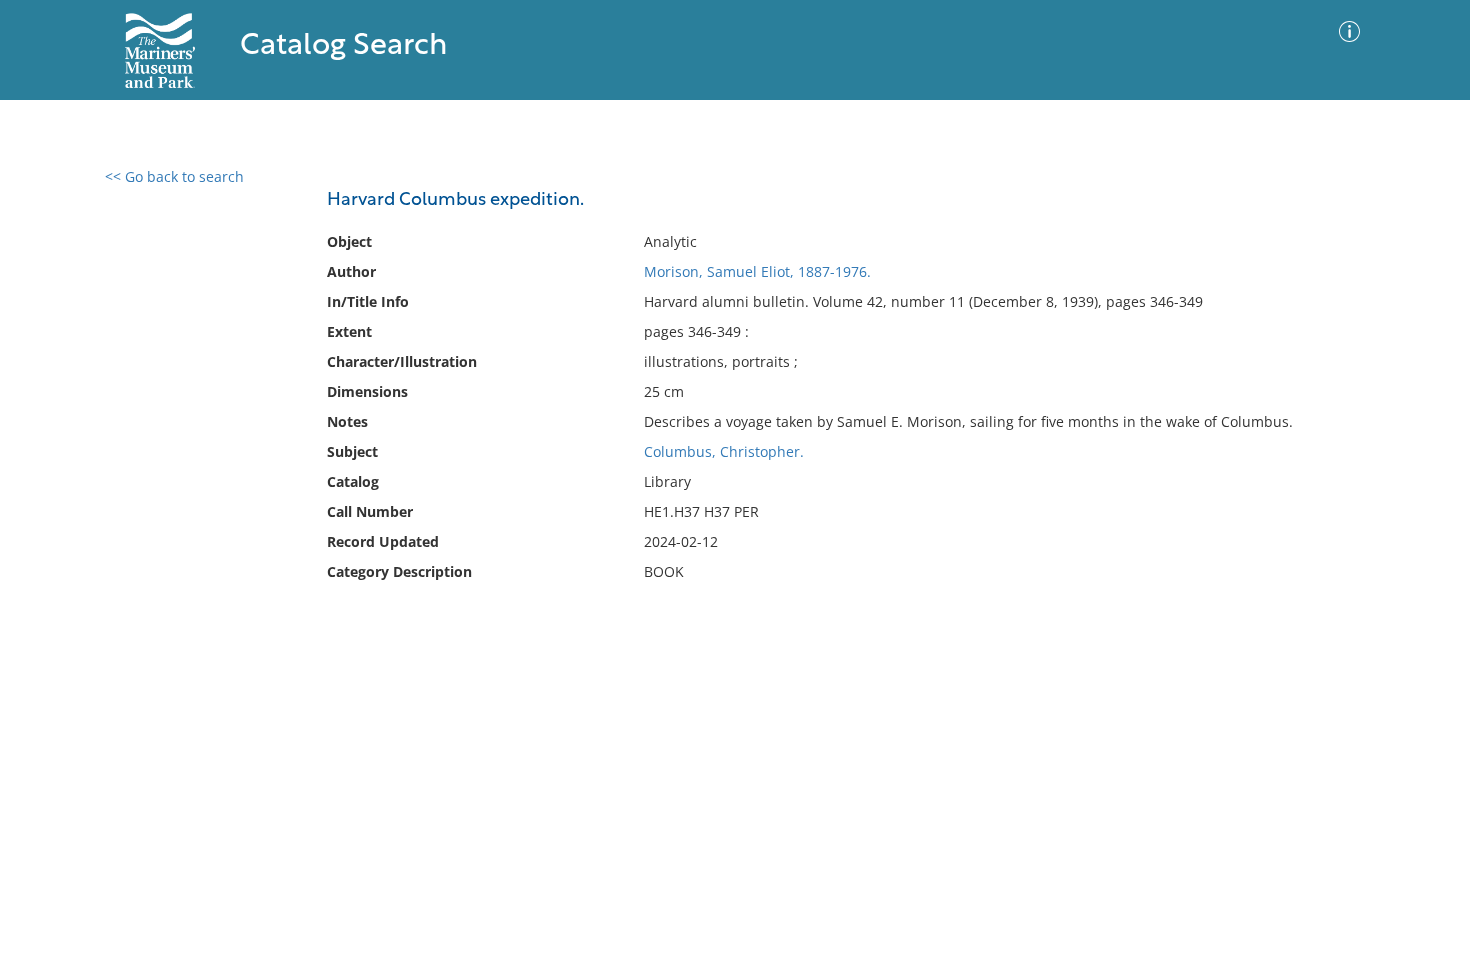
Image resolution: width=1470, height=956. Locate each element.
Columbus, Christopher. (724, 451)
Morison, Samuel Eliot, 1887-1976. (757, 271)
